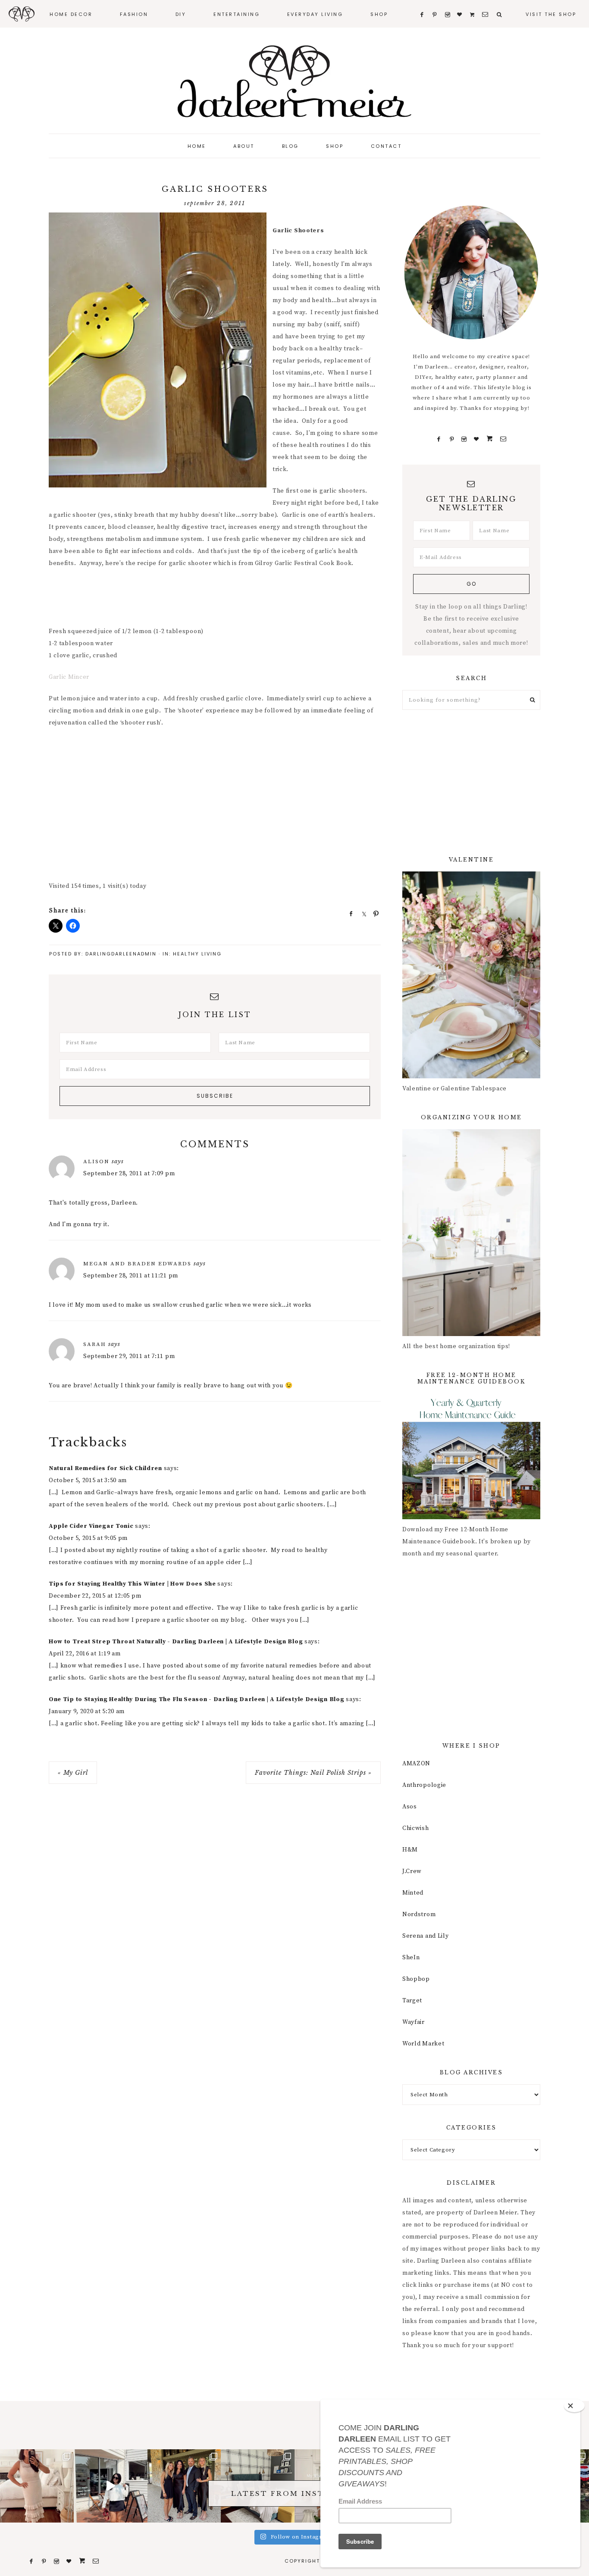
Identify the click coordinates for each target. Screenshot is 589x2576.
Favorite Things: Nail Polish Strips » (313, 1773)
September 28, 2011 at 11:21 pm (131, 1276)
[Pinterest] (452, 439)
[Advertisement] (206, 598)
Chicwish (416, 1828)
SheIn (411, 1958)
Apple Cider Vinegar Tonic (91, 1526)
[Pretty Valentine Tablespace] (471, 1077)
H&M (410, 1850)
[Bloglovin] (476, 439)
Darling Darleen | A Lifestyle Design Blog (294, 82)
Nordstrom (419, 1914)
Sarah (95, 1344)
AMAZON (416, 1764)
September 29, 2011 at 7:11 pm (129, 1356)
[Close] (574, 2406)
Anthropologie (424, 1785)
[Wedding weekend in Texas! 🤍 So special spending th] (184, 2486)
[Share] (348, 913)
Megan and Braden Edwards (137, 1264)
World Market (423, 2044)
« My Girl (73, 1773)
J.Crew (412, 1871)
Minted (413, 1893)
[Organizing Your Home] (471, 1334)
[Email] (503, 439)
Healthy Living (197, 954)
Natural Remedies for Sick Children (105, 1468)
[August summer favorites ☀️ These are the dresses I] (37, 2486)
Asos (410, 1807)
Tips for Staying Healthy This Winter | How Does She (132, 1584)
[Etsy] (490, 439)
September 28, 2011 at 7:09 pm (129, 1174)
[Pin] (373, 913)
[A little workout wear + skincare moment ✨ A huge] (111, 2486)
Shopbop (416, 1979)
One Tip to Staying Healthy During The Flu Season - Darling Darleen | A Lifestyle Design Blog (196, 1699)
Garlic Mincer (69, 677)
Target (412, 2001)
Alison (96, 1162)
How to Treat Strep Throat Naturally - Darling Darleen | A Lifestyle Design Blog (176, 1642)
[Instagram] (464, 439)
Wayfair (414, 2022)
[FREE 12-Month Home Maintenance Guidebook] (471, 1517)
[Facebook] (439, 439)
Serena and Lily (426, 1936)
